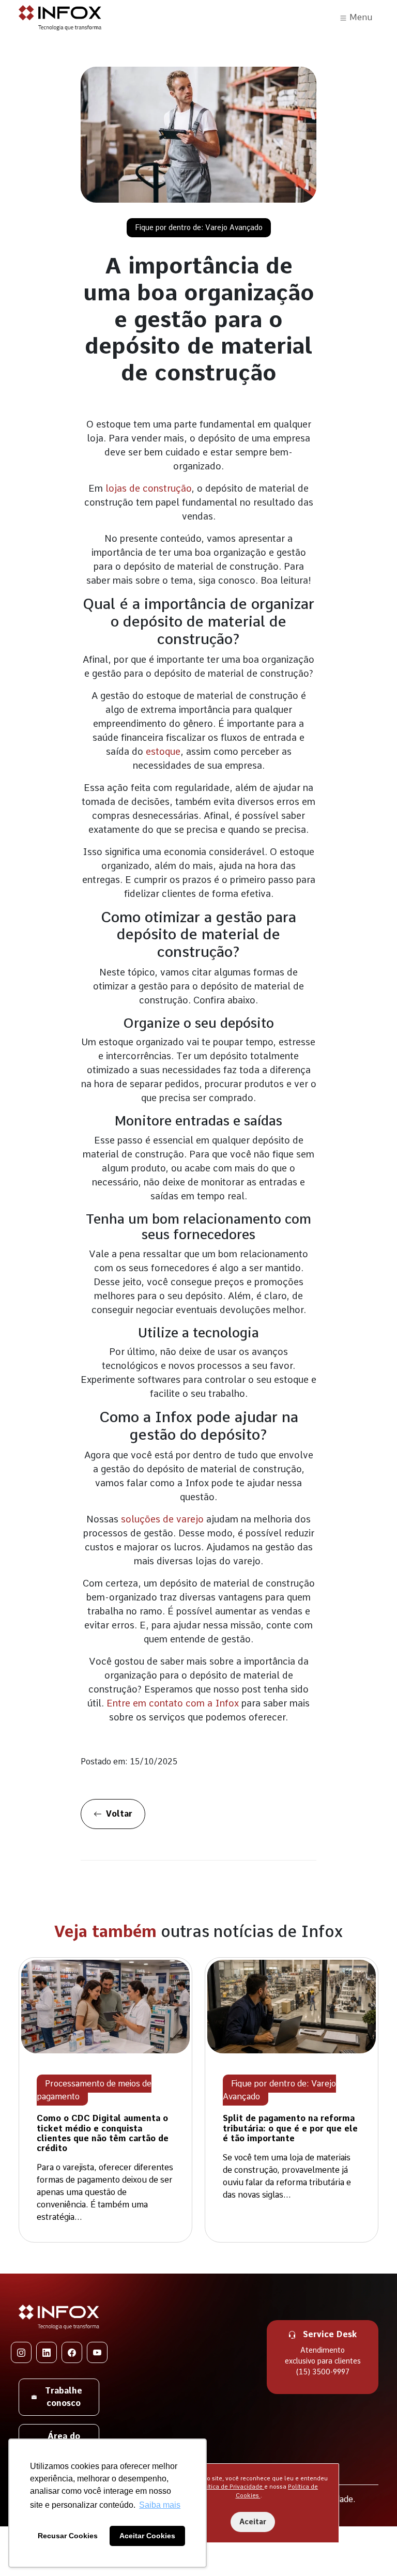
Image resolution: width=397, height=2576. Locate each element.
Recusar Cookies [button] (68, 2536)
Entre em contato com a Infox (173, 1703)
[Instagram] (21, 2352)
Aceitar (253, 2522)
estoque (163, 751)
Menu (360, 17)
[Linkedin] (47, 2352)
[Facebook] (72, 2352)
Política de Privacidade (231, 2487)
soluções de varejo (162, 1519)
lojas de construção (148, 488)
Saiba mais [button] (160, 2505)
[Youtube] (97, 2352)
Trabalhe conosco (64, 2397)
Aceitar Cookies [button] (147, 2536)
